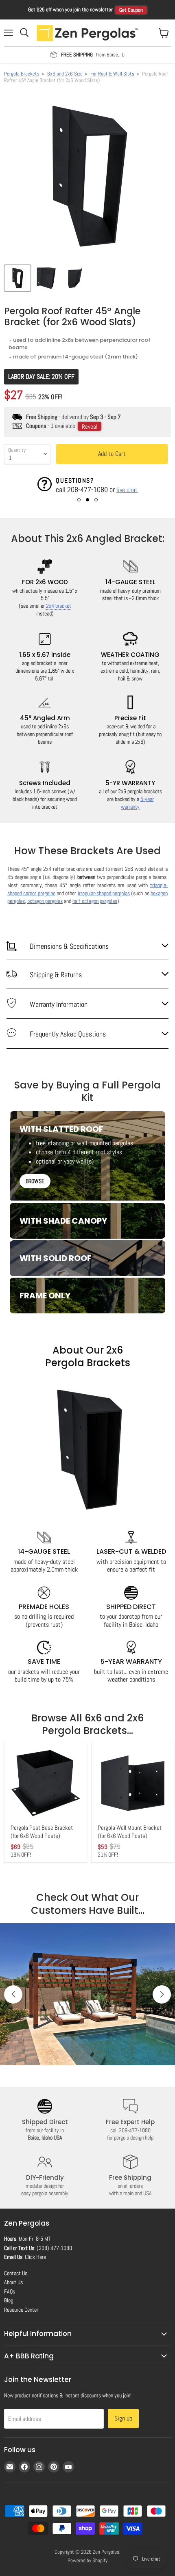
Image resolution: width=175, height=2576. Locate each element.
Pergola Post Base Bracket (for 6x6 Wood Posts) (42, 1832)
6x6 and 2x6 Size (65, 74)
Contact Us (16, 2273)
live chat (127, 490)
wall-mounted (94, 1143)
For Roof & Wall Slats (112, 74)
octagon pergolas (45, 901)
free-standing (52, 1143)
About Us (13, 2282)
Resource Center (21, 2310)
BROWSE (35, 1181)
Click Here (35, 2257)
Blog (9, 2300)
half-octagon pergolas (95, 901)
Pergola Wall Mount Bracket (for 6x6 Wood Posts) (130, 1832)
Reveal (90, 426)
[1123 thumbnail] (17, 278)
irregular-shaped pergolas (104, 893)
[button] (79, 500)
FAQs (10, 2291)
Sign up (123, 2418)
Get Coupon (131, 10)
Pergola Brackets (22, 74)
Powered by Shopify (87, 2560)
